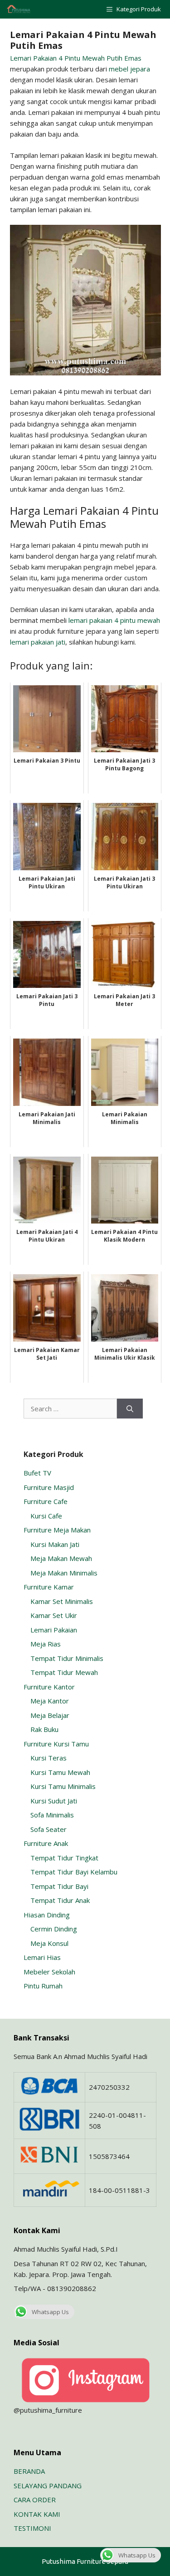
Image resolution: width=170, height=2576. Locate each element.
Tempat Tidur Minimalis (67, 1658)
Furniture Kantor (49, 1687)
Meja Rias (46, 1644)
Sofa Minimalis (52, 1815)
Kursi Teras (49, 1758)
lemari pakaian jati (38, 642)
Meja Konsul (49, 1943)
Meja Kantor (50, 1701)
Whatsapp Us (50, 2312)
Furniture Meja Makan (57, 1530)
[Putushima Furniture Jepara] (19, 9)
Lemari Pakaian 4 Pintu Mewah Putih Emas (76, 58)
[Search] (130, 1409)
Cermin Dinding (54, 1929)
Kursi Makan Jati (55, 1544)
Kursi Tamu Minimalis (63, 1786)
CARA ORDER (35, 2500)
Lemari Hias (42, 1957)
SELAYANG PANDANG (48, 2486)
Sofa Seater (49, 1829)
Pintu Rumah (43, 1986)
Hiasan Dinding (47, 1915)
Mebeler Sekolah (49, 1972)
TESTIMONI (32, 2528)
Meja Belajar (50, 1715)
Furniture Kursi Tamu (56, 1744)
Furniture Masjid (49, 1487)
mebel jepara (129, 69)
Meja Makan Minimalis (64, 1573)
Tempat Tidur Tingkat (64, 1858)
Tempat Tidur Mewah (64, 1672)
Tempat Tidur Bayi (59, 1886)
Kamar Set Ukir (54, 1615)
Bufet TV (37, 1473)
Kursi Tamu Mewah (60, 1772)
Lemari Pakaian (54, 1630)
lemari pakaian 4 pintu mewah (114, 620)
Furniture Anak (46, 1843)
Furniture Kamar (49, 1587)
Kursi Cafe (46, 1516)
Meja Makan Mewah (61, 1558)
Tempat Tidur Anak (60, 1900)
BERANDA (29, 2471)
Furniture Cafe (46, 1501)
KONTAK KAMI (37, 2514)
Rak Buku (44, 1729)
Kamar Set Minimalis (62, 1601)
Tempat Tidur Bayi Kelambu (74, 1872)
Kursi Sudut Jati (54, 1801)
